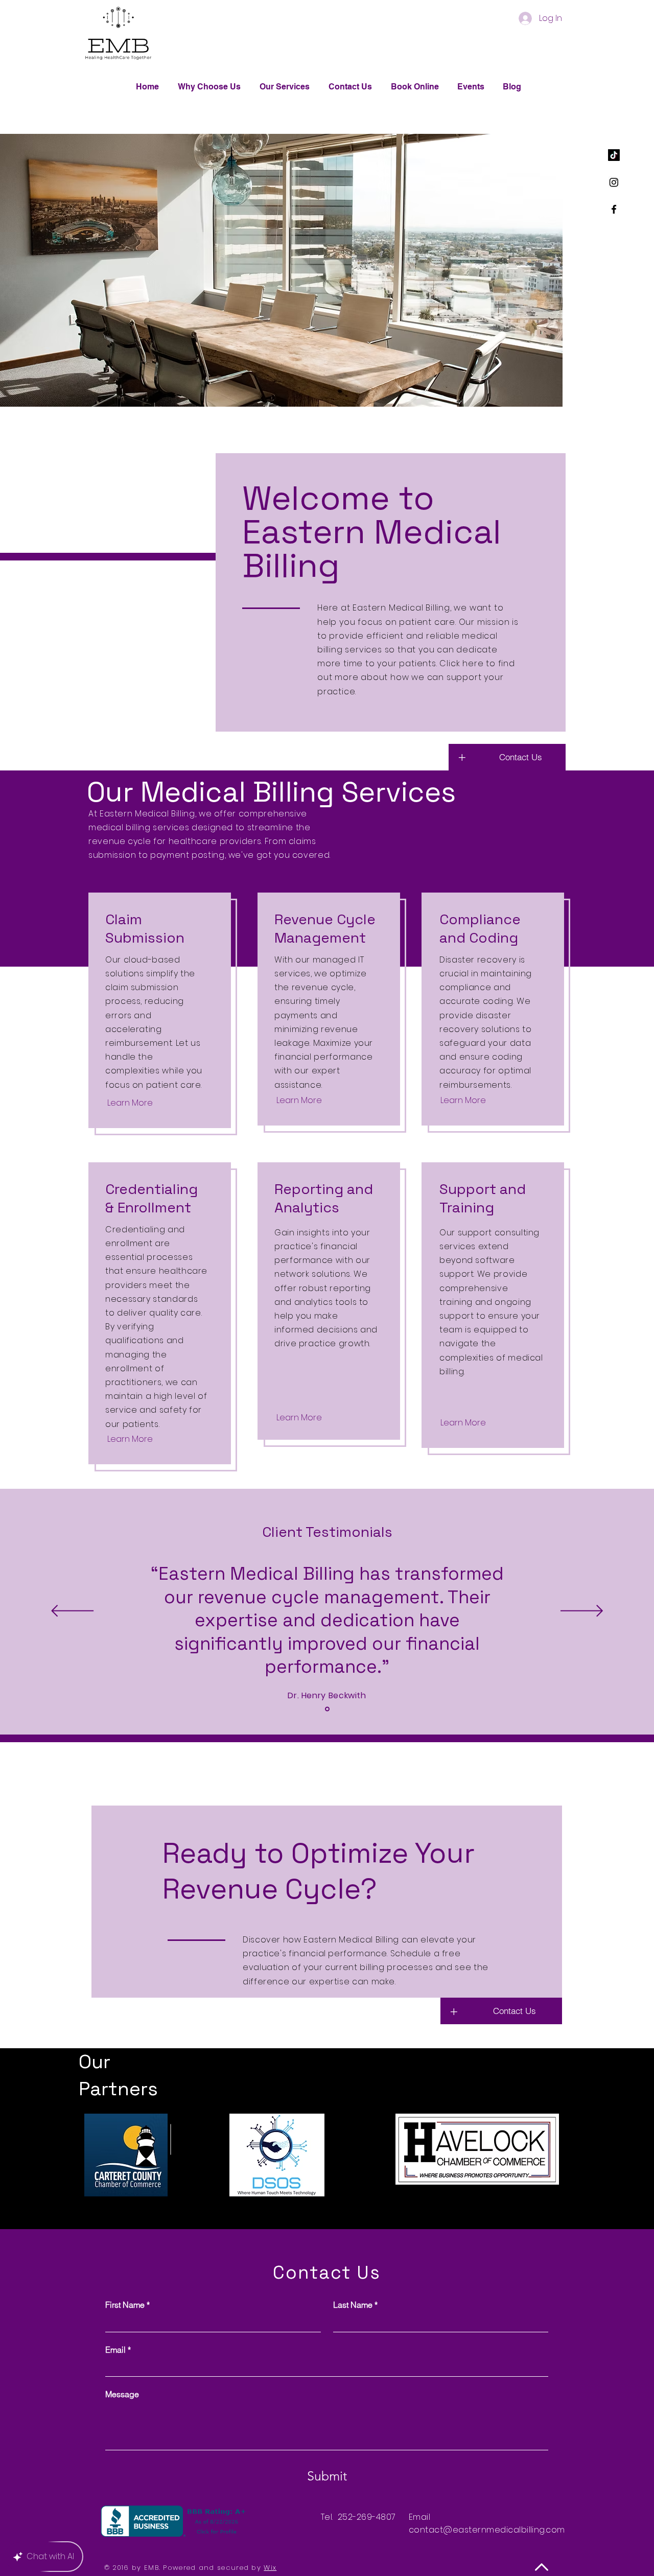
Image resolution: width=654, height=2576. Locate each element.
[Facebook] (614, 209)
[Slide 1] (327, 1709)
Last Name (355, 2305)
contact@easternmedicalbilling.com (487, 2530)
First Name (127, 2305)
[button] (520, 757)
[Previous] (72, 1612)
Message (122, 2394)
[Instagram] (614, 182)
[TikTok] (614, 155)
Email (118, 2350)
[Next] (582, 1612)
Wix (270, 2568)
